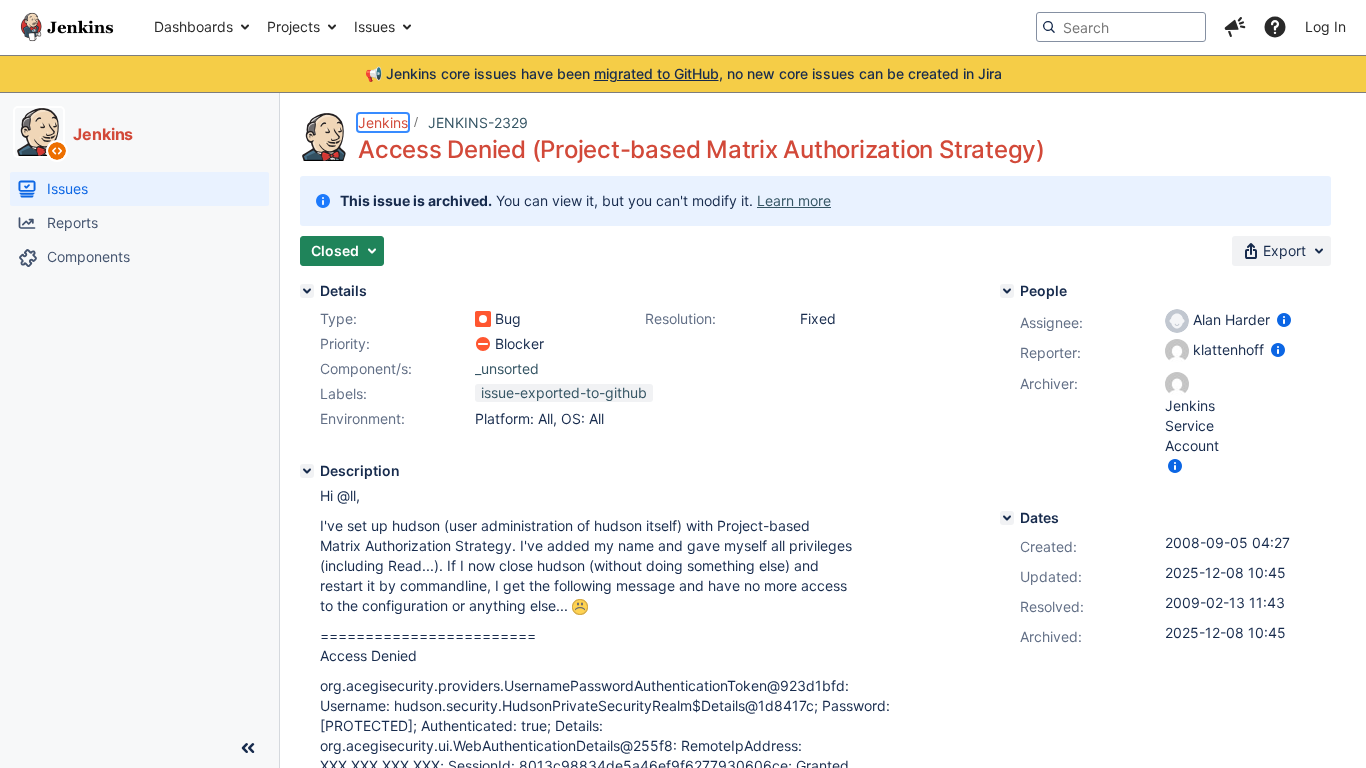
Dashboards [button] (193, 26)
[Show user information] (1284, 319)
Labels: (343, 393)
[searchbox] (1121, 27)
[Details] (307, 291)
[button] (1235, 27)
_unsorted (507, 368)
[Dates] (1007, 518)
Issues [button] (374, 26)
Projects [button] (293, 26)
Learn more (794, 200)
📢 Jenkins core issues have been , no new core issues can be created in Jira (683, 73)
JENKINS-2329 (478, 122)
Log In (1325, 26)
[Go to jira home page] (67, 27)
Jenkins (383, 122)
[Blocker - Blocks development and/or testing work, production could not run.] (483, 344)
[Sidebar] (248, 748)
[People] (1007, 291)
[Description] (307, 471)
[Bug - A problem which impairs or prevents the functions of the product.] (483, 319)
